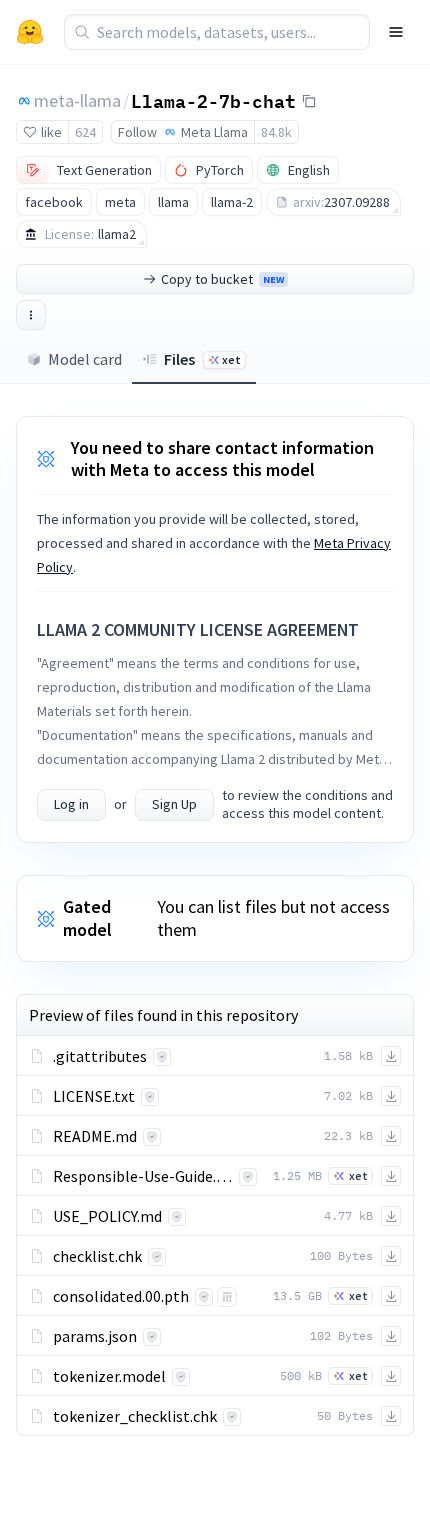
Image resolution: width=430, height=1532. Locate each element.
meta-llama (77, 100)
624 (85, 132)
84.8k (276, 132)
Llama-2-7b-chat (213, 100)
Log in (71, 804)
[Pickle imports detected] (227, 1297)
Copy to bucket (222, 279)
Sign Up (174, 804)
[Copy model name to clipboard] (309, 101)
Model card (85, 359)
